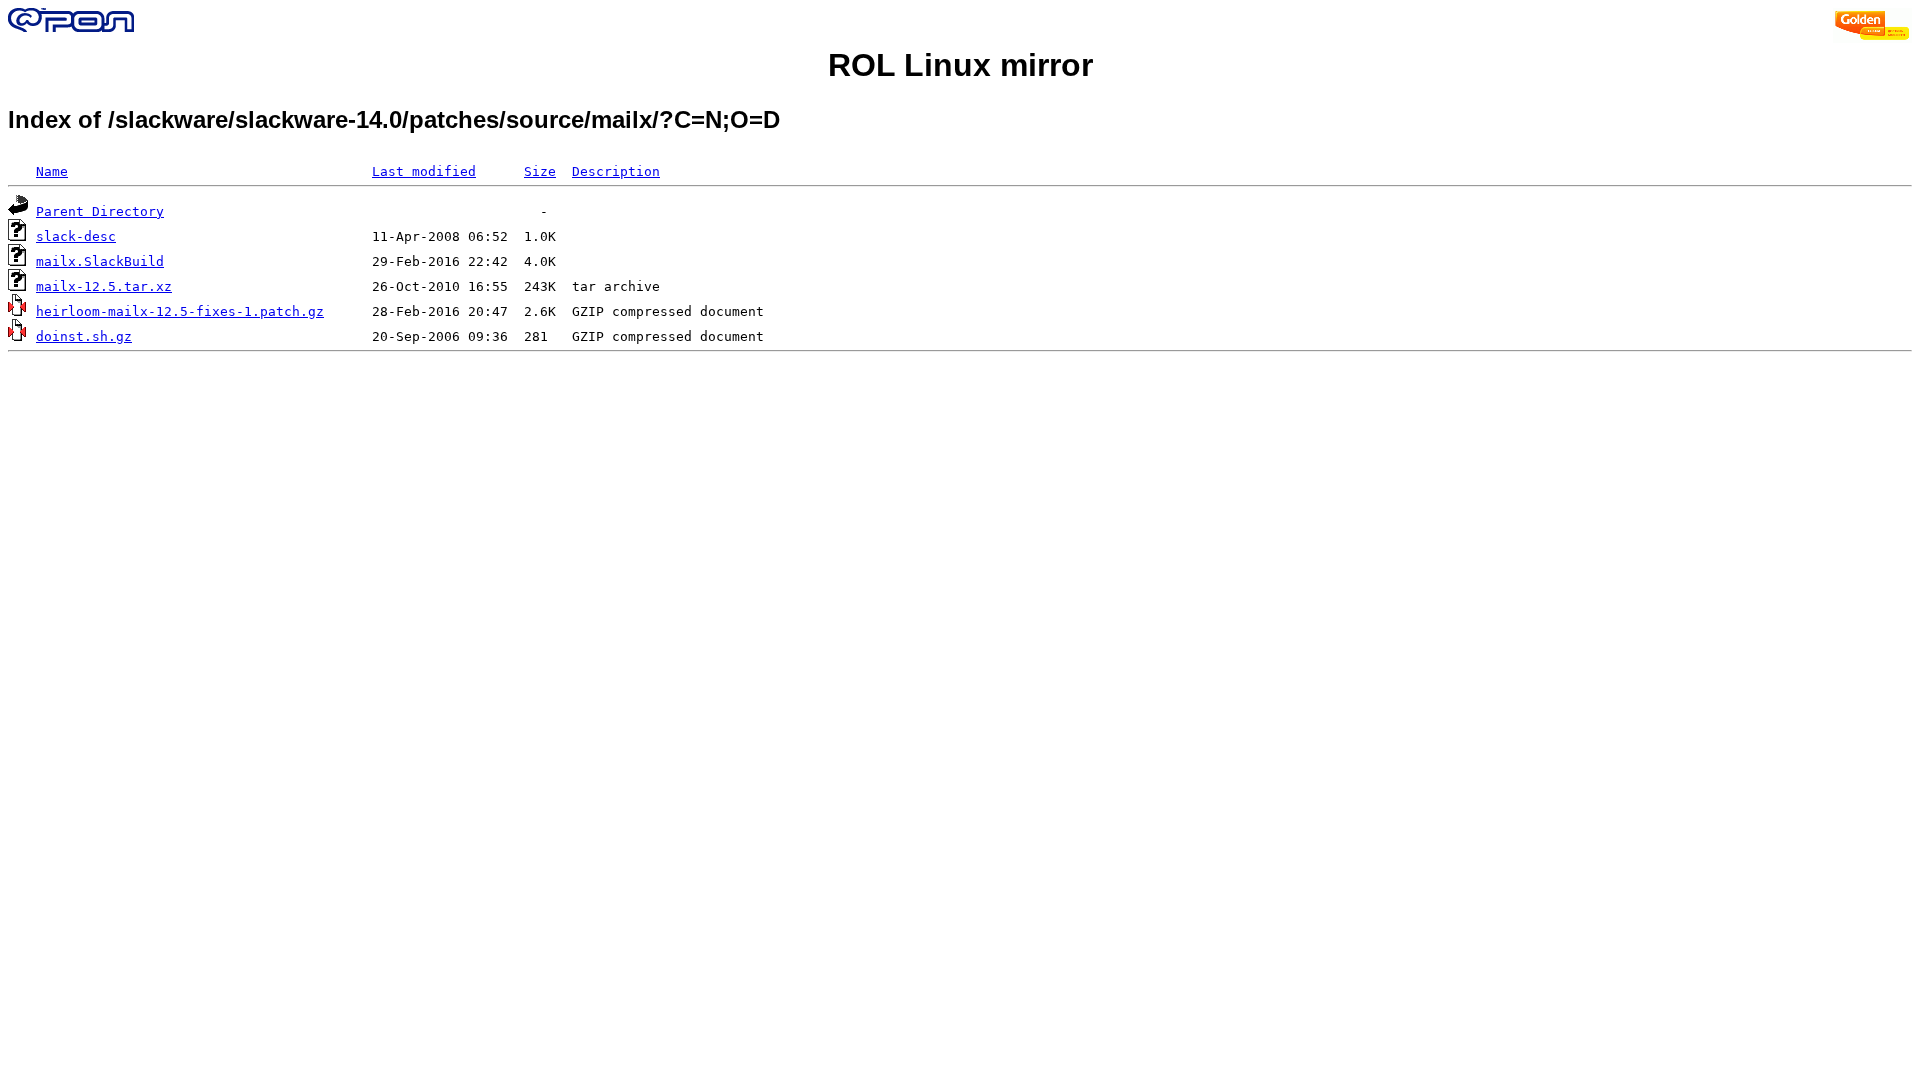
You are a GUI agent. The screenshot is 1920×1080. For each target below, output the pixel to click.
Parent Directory (100, 211)
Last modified (424, 171)
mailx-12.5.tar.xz (104, 286)
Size (540, 171)
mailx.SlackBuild (100, 261)
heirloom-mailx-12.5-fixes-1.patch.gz (180, 311)
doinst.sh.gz (84, 336)
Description (616, 171)
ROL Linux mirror (960, 65)
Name (52, 171)
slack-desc (76, 236)
